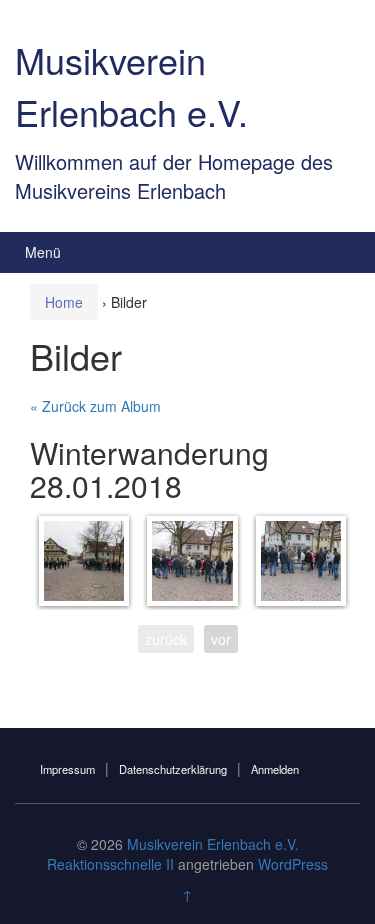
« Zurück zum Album (95, 406)
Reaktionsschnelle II (110, 864)
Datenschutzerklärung (173, 769)
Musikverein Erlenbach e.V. (131, 85)
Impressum (67, 769)
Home (64, 302)
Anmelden (275, 769)
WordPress (293, 864)
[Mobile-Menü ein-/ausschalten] (339, 252)
